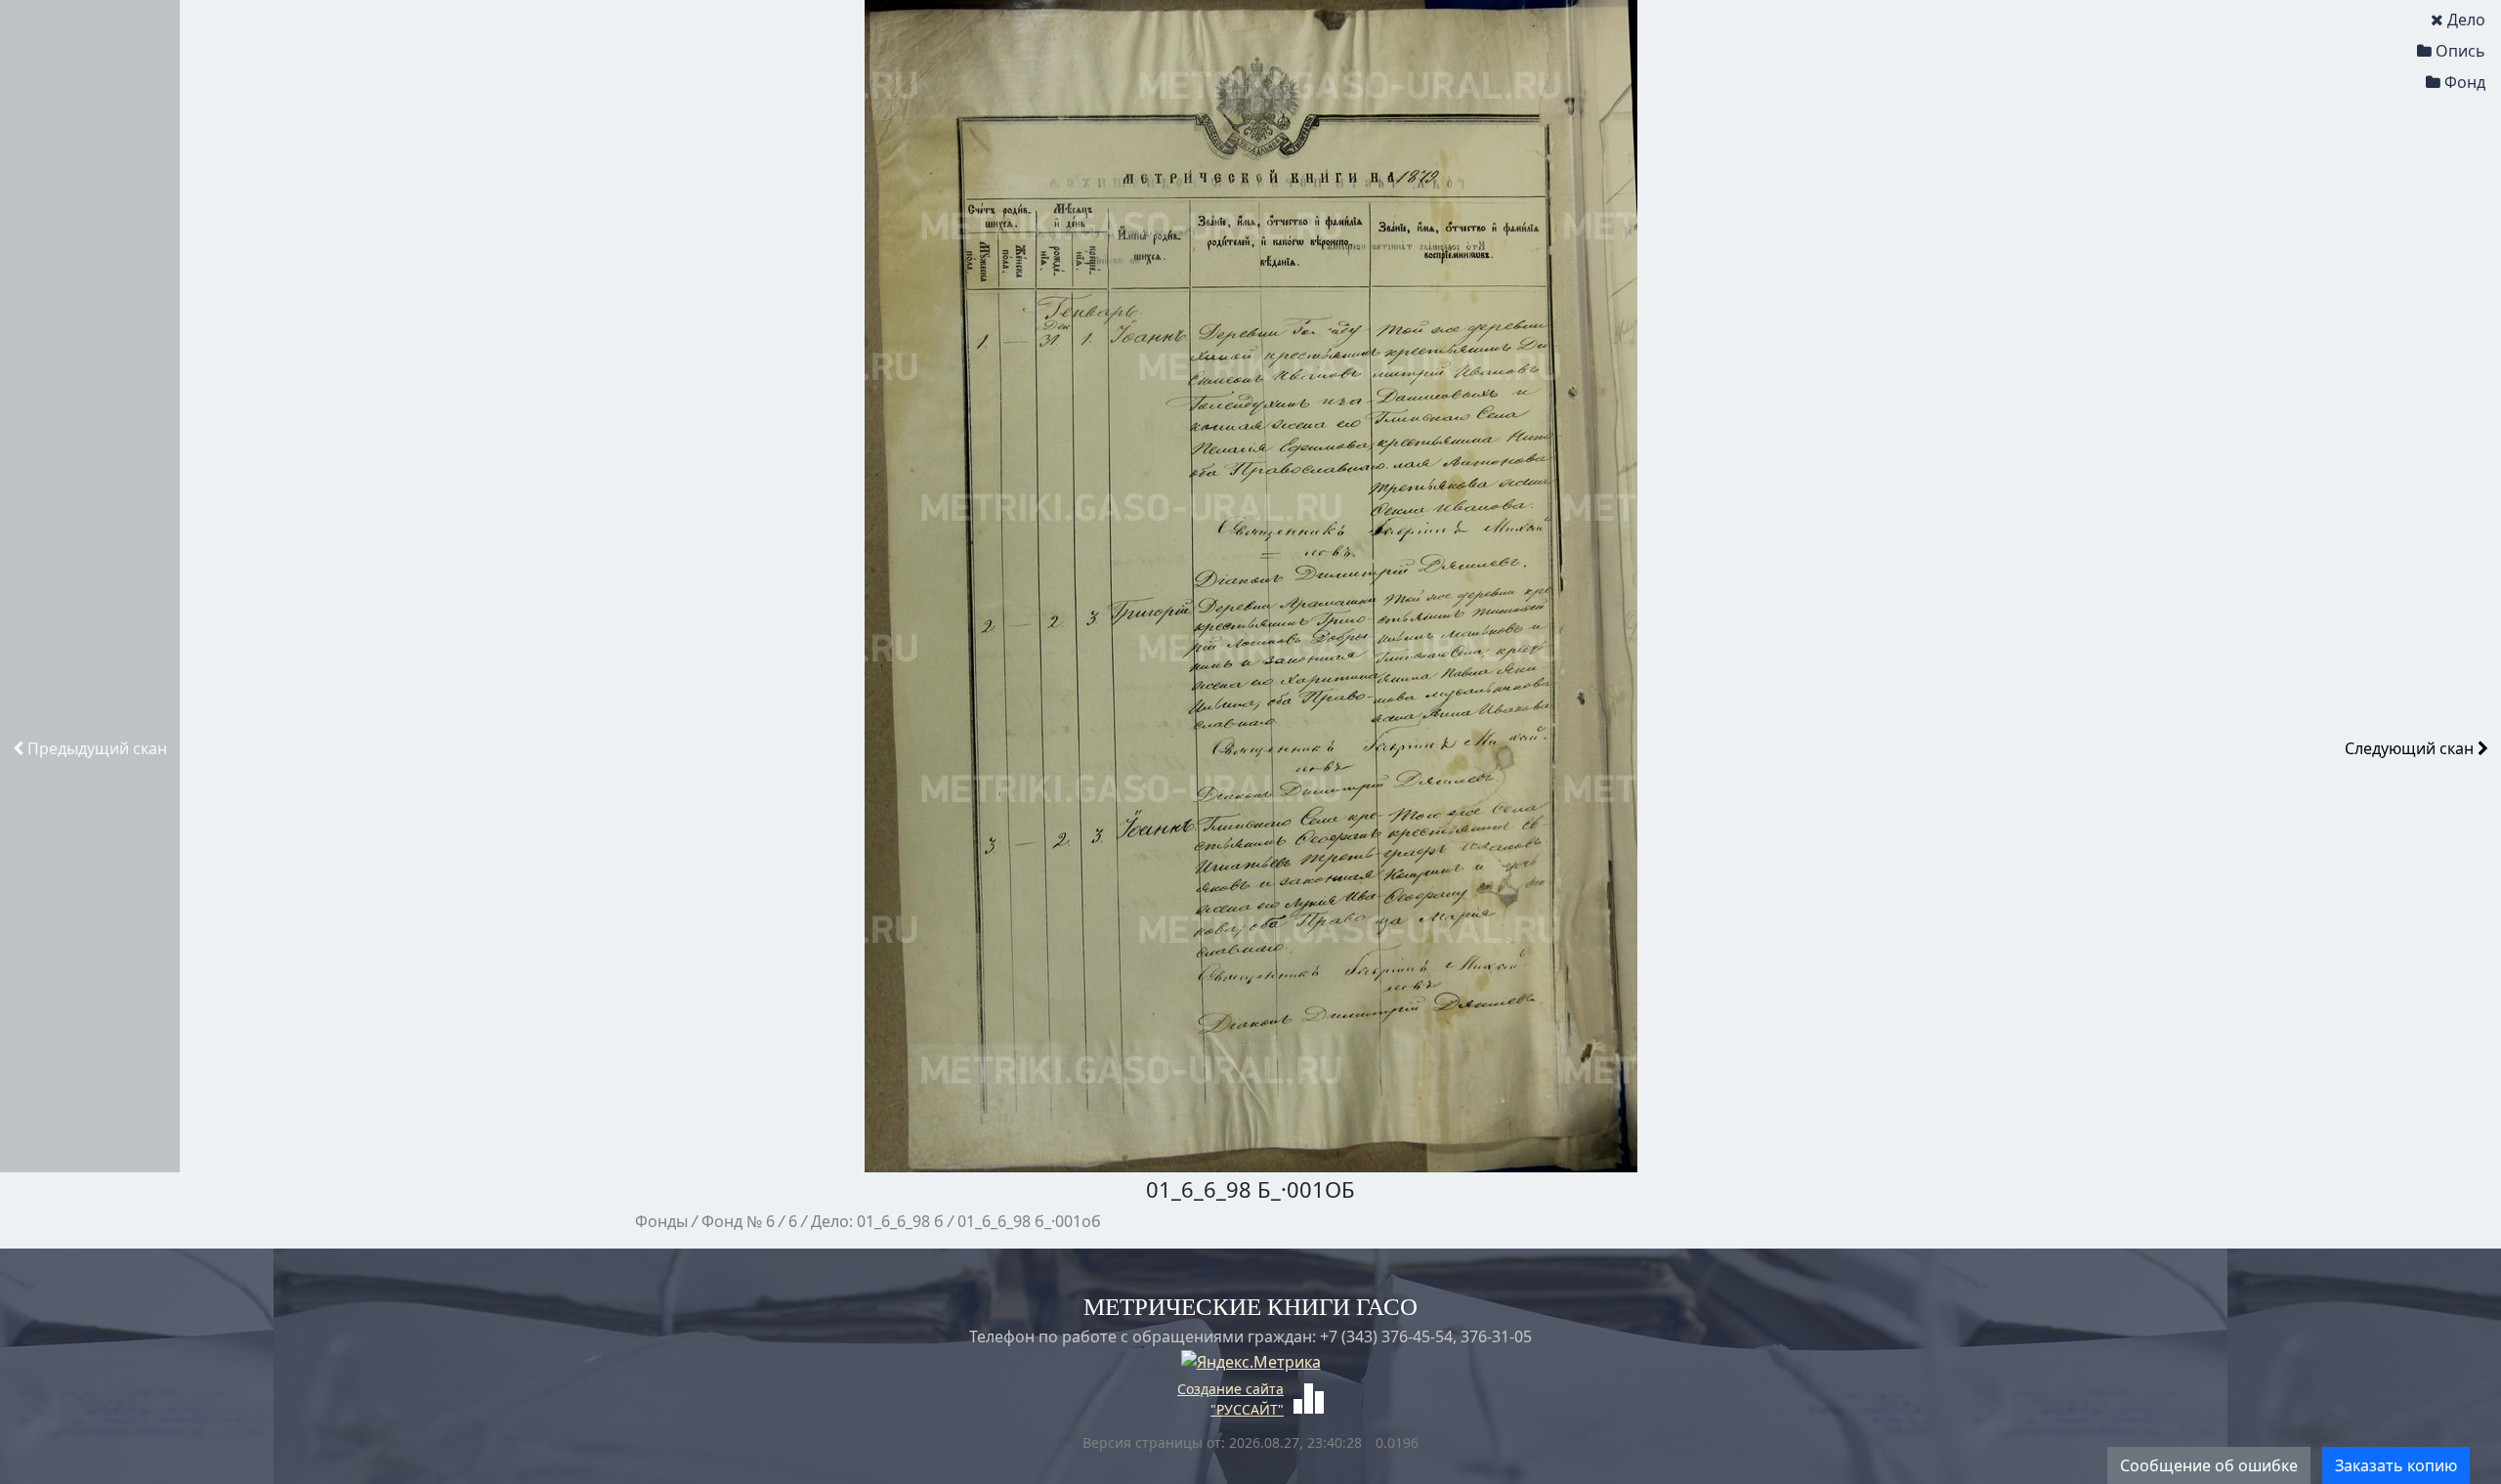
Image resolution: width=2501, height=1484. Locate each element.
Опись (2460, 51)
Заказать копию (2396, 1465)
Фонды (661, 1221)
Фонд (2465, 82)
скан (97, 748)
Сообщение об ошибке (2209, 1465)
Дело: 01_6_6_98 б (877, 1221)
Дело (2466, 20)
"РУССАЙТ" (1247, 1409)
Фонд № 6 (738, 1221)
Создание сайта (1230, 1389)
